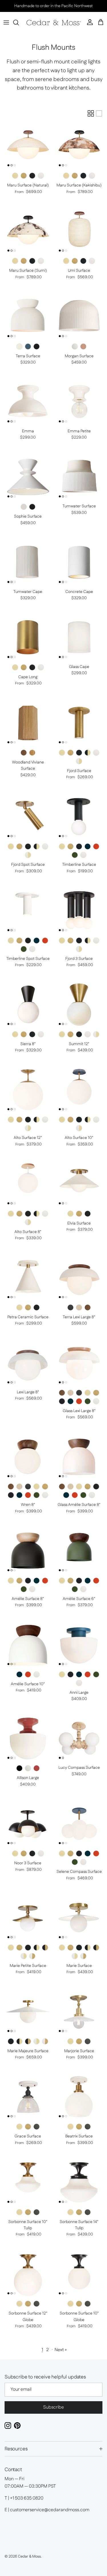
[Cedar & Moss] (54, 23)
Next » (61, 2350)
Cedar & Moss (29, 2556)
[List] (99, 113)
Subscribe (53, 2407)
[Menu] (6, 22)
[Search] (19, 22)
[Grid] (91, 113)
